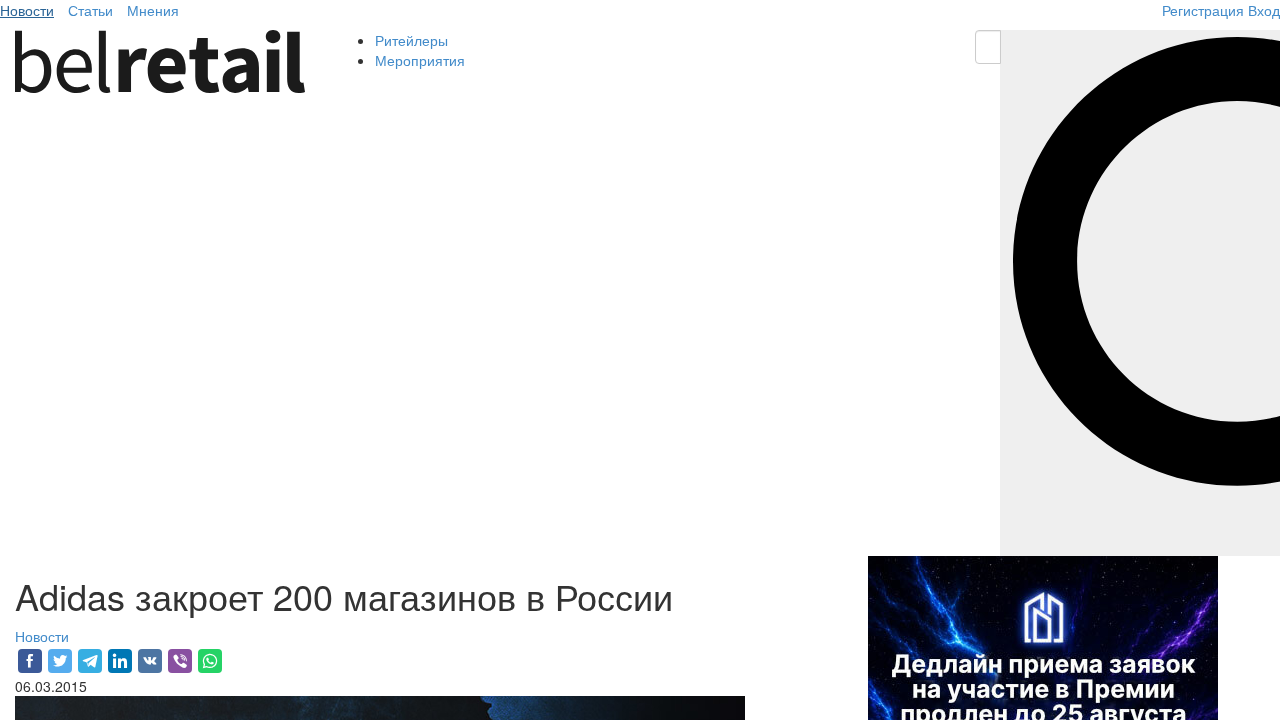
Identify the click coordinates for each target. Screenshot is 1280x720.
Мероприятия (420, 60)
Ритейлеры (411, 40)
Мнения (153, 10)
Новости (27, 10)
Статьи (90, 10)
